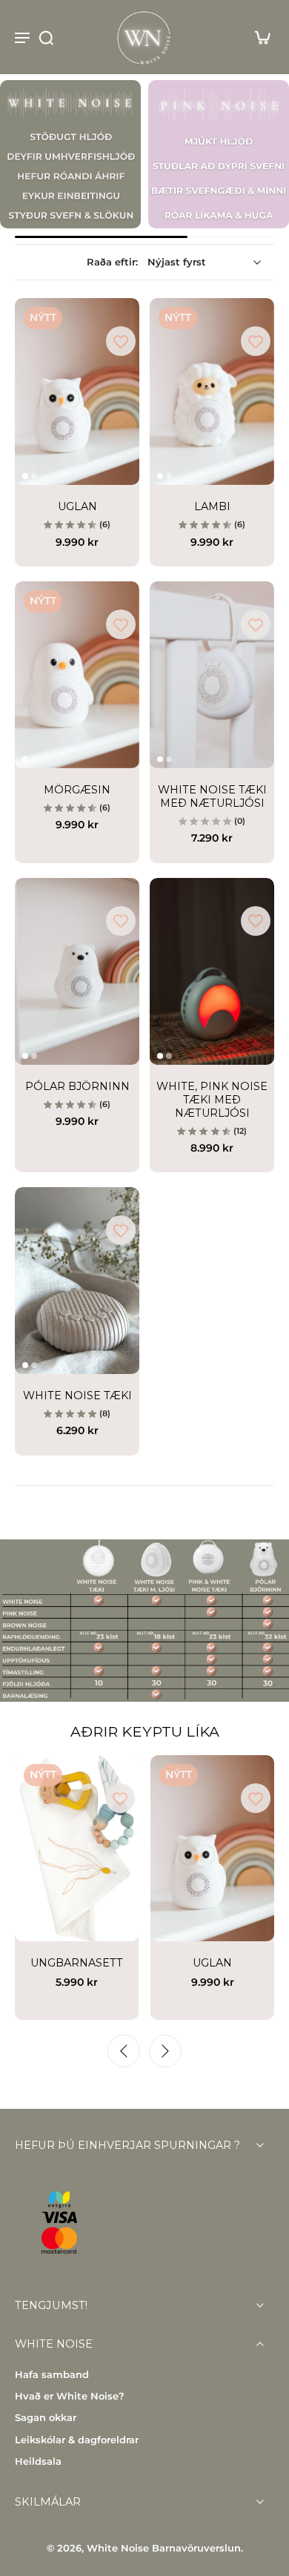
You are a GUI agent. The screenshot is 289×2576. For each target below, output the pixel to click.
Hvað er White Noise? (70, 2396)
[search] (46, 37)
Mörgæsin (77, 790)
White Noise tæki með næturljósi (212, 796)
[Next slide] (165, 2051)
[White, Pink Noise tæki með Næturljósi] (212, 971)
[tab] (25, 476)
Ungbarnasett (77, 1963)
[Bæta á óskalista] (121, 341)
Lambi (212, 506)
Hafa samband (52, 2375)
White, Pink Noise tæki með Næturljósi (212, 1100)
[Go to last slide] (124, 2051)
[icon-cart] (258, 37)
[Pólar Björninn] (77, 971)
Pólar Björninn (77, 1086)
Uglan (77, 506)
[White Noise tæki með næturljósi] (212, 675)
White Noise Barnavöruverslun (164, 2549)
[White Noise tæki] (77, 1281)
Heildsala (38, 2461)
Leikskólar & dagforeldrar (77, 2440)
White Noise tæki (77, 1396)
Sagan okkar (46, 2418)
